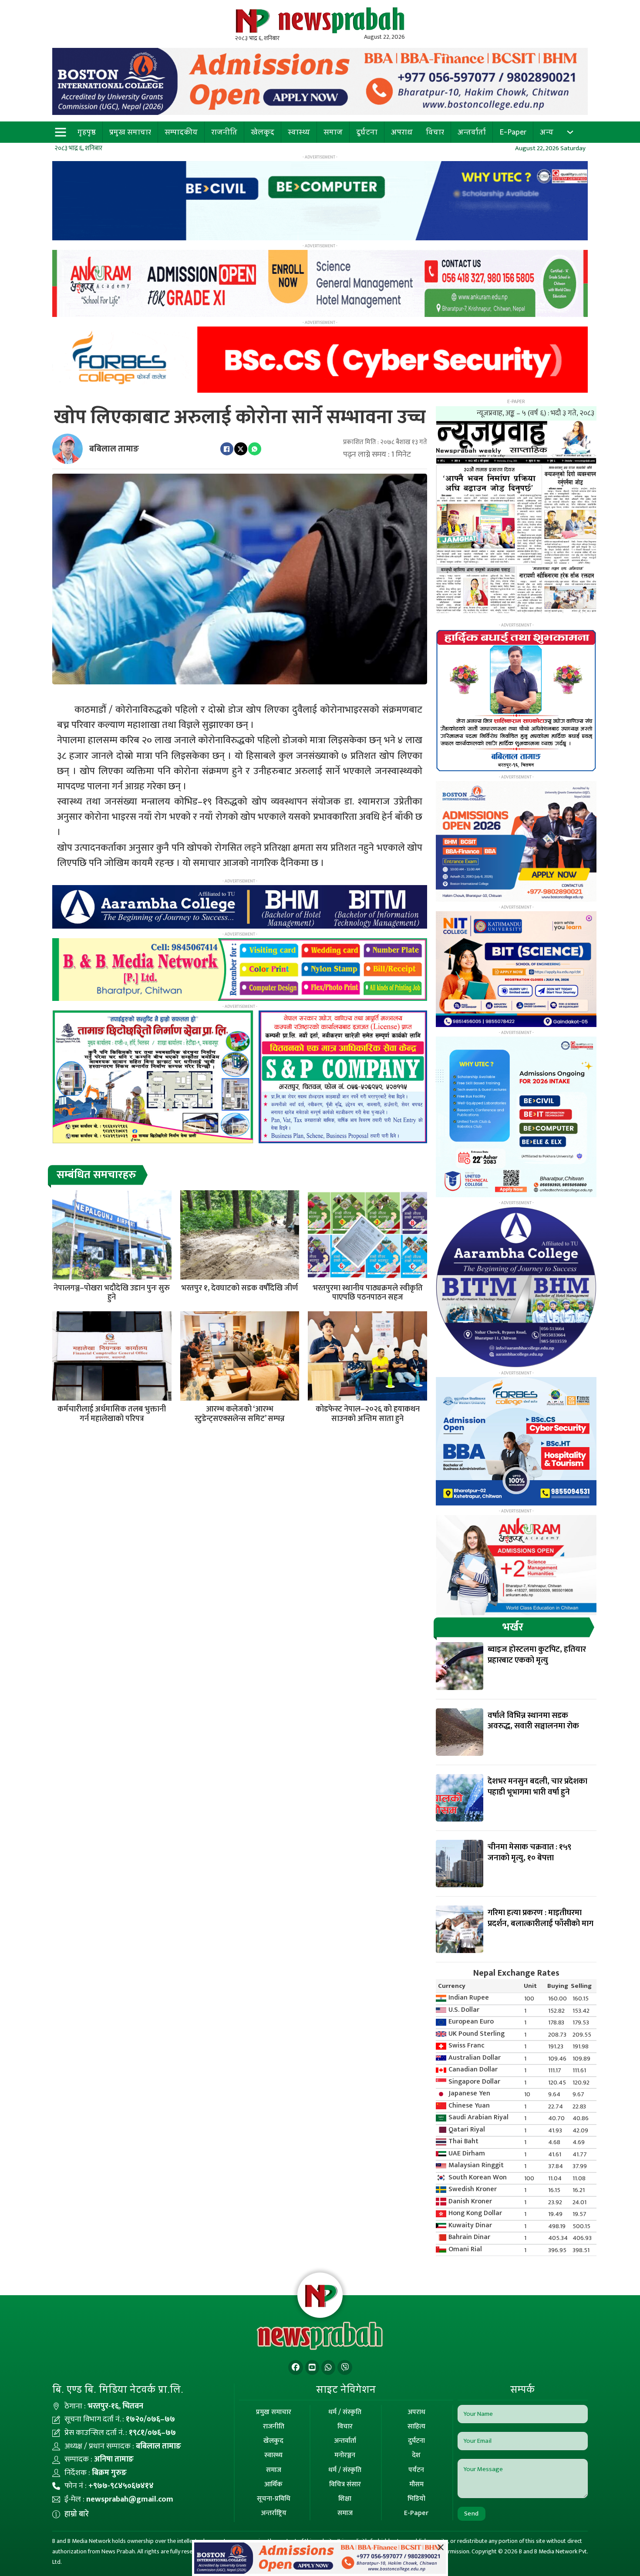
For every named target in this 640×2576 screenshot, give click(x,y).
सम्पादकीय (181, 132)
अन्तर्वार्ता (472, 132)
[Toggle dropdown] (570, 132)
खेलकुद (263, 132)
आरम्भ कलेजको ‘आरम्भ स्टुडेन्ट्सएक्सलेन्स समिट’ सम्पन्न (240, 1414)
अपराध (402, 132)
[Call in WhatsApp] (328, 2368)
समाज (333, 132)
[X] (241, 449)
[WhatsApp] (255, 449)
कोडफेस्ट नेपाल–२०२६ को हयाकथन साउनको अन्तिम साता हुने (368, 1414)
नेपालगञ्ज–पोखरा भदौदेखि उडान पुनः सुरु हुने (112, 1293)
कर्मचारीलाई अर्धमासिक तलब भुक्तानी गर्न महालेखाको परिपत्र (112, 1414)
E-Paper (513, 132)
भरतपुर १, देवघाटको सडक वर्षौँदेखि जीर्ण (239, 1288)
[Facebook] (227, 449)
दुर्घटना (367, 132)
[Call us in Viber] (345, 2368)
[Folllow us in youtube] (312, 2368)
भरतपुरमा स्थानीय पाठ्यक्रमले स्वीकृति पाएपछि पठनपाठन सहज (368, 1293)
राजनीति (224, 132)
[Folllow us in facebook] (296, 2368)
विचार (435, 132)
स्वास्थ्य (299, 132)
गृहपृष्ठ (87, 132)
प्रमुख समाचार (130, 132)
